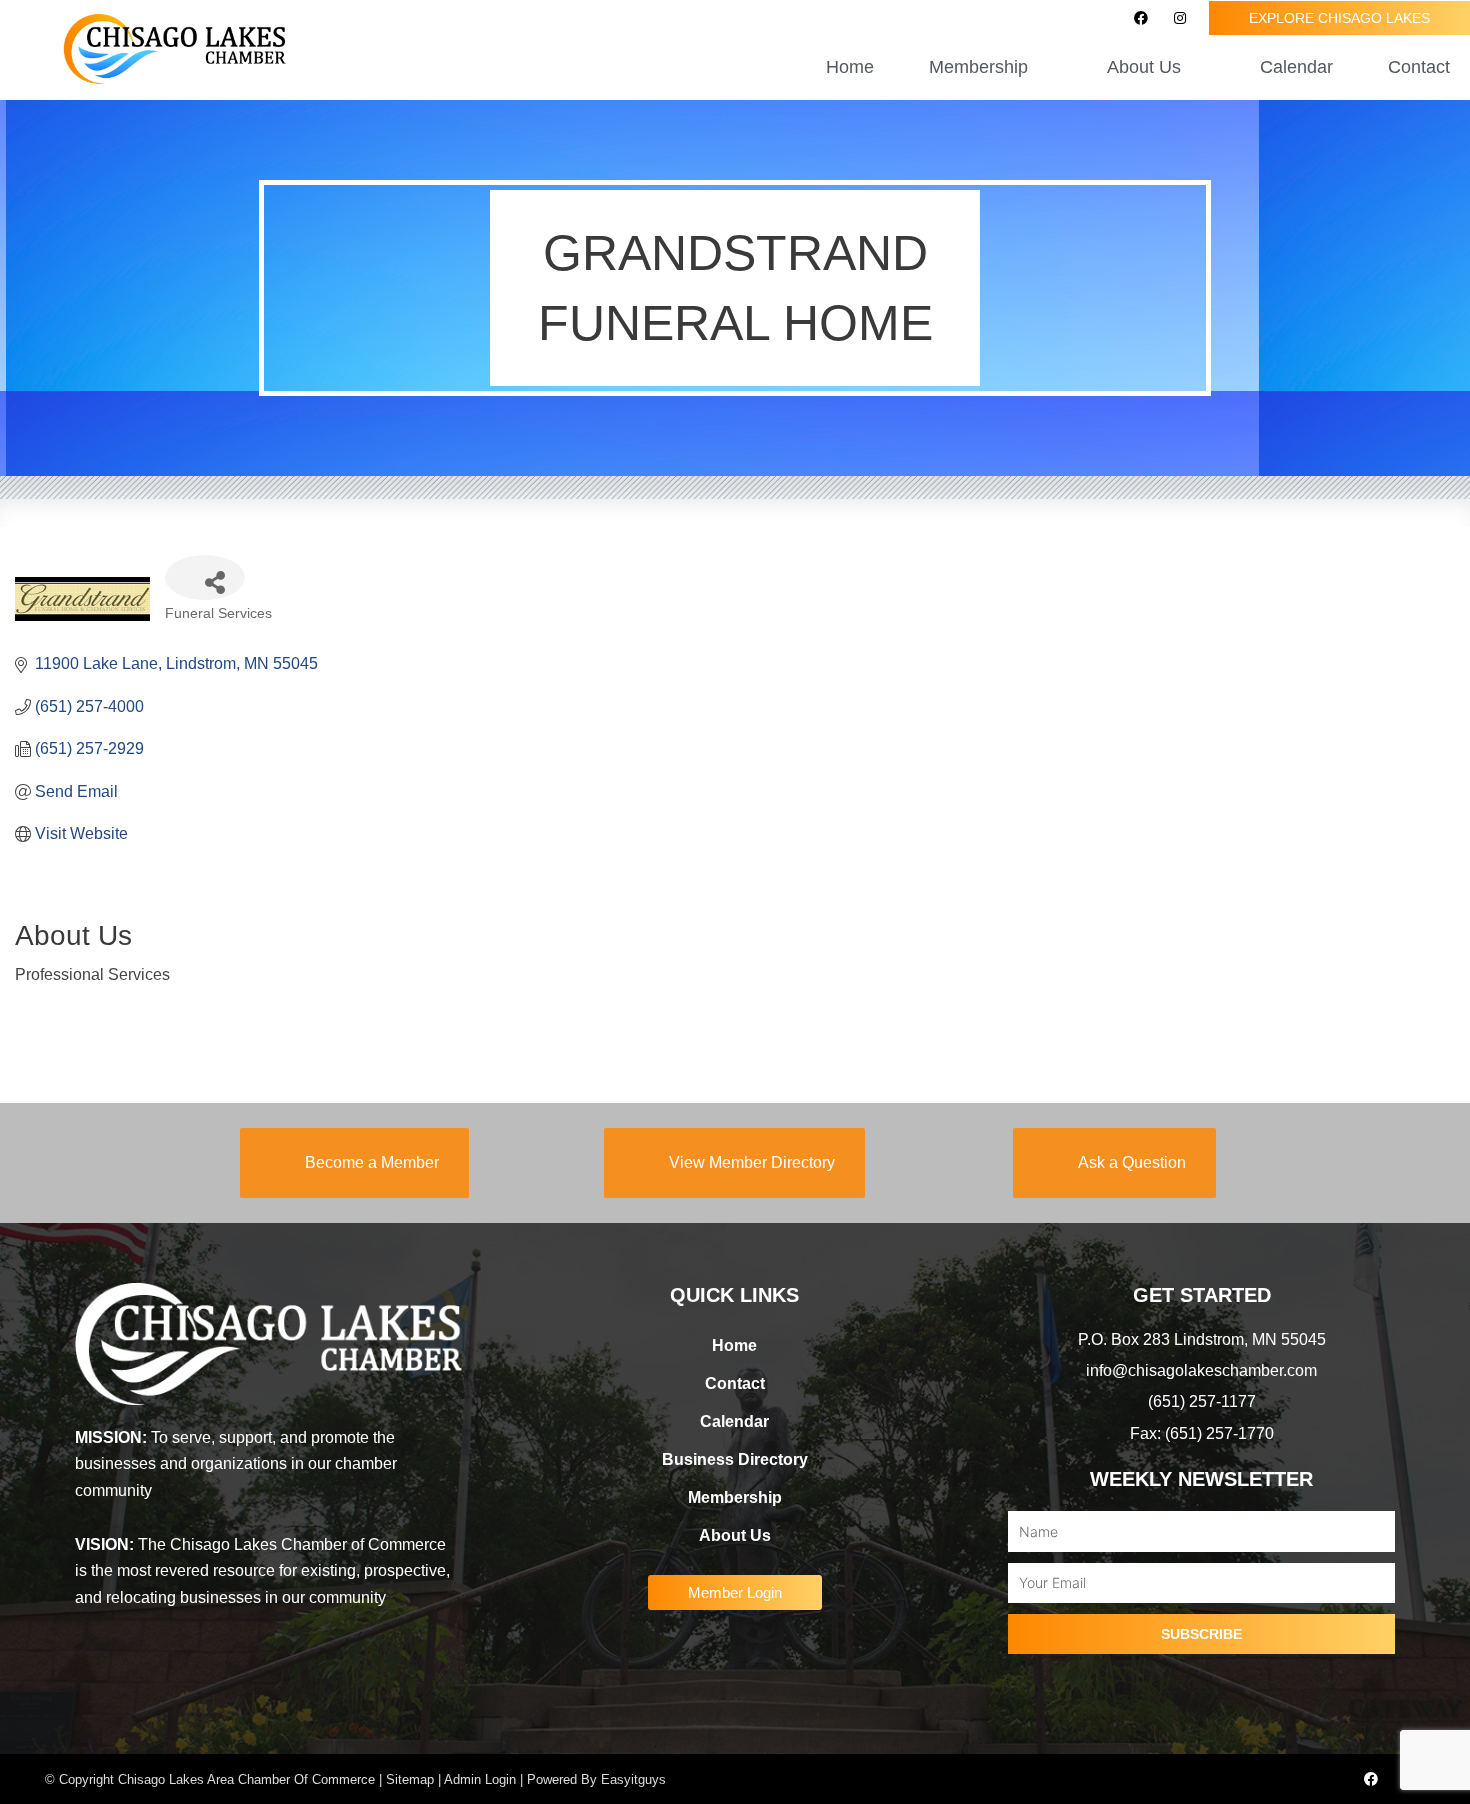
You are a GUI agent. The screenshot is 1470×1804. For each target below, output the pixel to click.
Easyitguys (633, 1779)
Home (850, 67)
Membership (735, 1497)
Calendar (1296, 67)
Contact (1419, 67)
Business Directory (735, 1459)
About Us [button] (1144, 67)
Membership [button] (978, 67)
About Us (735, 1535)
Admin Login (480, 1779)
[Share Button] (205, 577)
